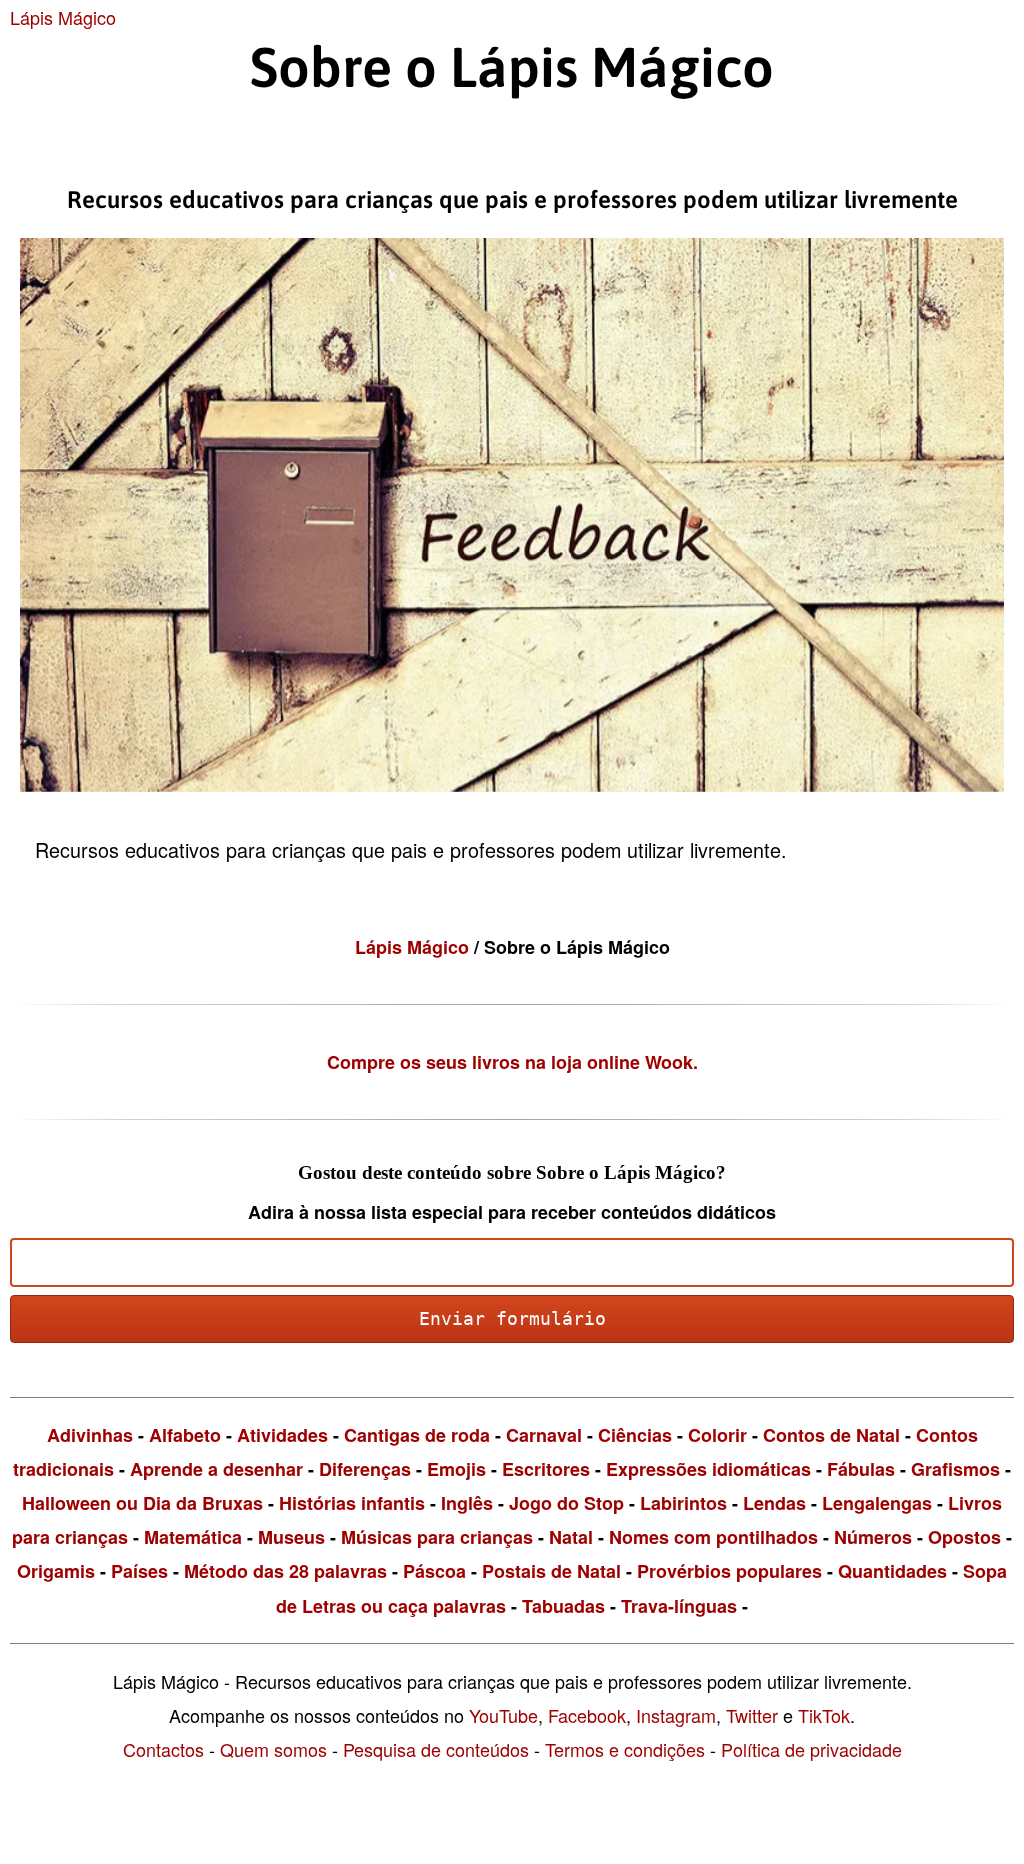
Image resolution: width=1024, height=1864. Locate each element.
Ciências (635, 1435)
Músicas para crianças (437, 1537)
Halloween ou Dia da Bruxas (142, 1503)
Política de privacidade (811, 1749)
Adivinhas (90, 1435)
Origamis (56, 1571)
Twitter (752, 1715)
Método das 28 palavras (285, 1571)
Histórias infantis (352, 1503)
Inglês (467, 1503)
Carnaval (544, 1435)
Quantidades (892, 1571)
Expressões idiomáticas (708, 1469)
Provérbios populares (729, 1571)
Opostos (964, 1537)
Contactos (163, 1749)
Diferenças (365, 1469)
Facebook (587, 1715)
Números (873, 1537)
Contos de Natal (831, 1435)
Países (139, 1571)
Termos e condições (625, 1749)
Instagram (676, 1715)
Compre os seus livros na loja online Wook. (512, 1062)
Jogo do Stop (566, 1503)
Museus (291, 1537)
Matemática (193, 1537)
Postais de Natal (551, 1571)
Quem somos (273, 1749)
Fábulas (861, 1469)
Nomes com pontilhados (713, 1537)
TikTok (824, 1715)
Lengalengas (877, 1503)
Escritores (546, 1469)
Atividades (282, 1435)
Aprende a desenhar (216, 1469)
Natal (571, 1537)
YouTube (503, 1715)
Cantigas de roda (417, 1435)
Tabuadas (563, 1606)
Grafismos (955, 1469)
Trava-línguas (679, 1606)
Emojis (456, 1469)
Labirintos (683, 1503)
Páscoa (434, 1571)
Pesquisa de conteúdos (436, 1749)
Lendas (774, 1503)
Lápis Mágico (63, 17)
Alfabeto (185, 1435)
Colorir (717, 1435)
